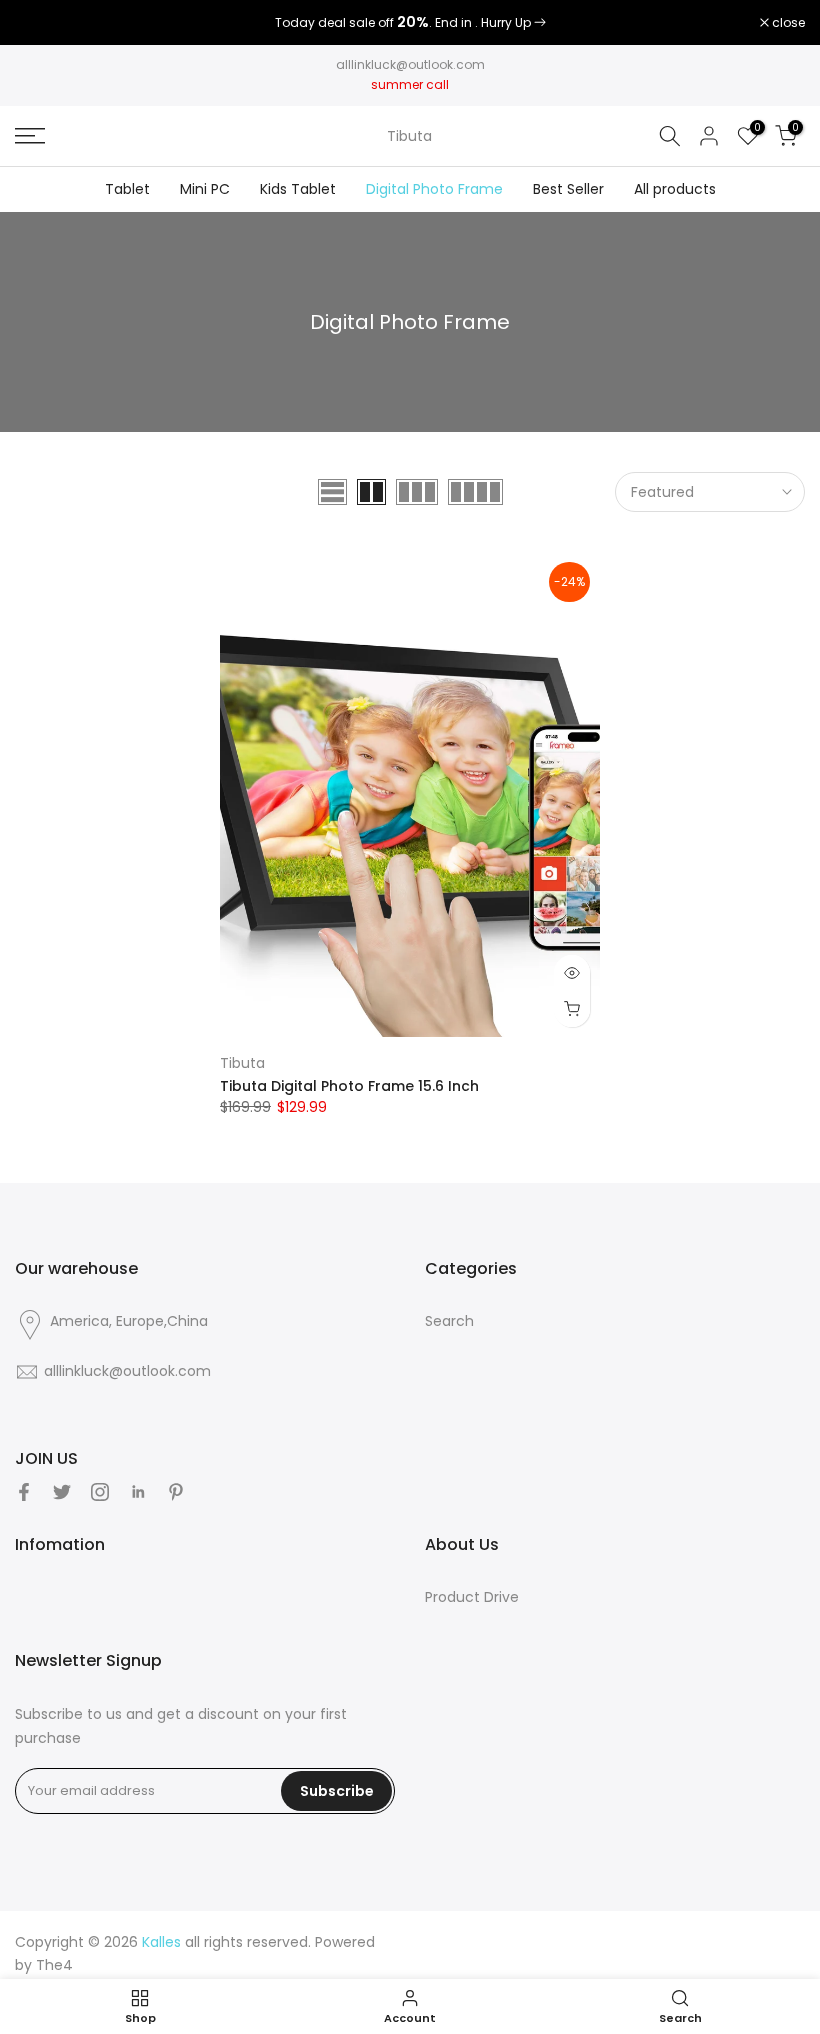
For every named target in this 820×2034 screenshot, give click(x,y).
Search (449, 1321)
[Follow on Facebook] (24, 1492)
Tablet (127, 189)
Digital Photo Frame (434, 189)
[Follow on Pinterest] (176, 1492)
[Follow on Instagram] (100, 1492)
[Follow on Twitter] (62, 1492)
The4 (54, 1965)
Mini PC (205, 189)
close (42, 23)
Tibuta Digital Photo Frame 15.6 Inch (349, 1086)
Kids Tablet (298, 189)
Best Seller (568, 189)
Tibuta (409, 136)
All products (675, 189)
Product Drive (472, 1597)
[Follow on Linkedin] (138, 1492)
